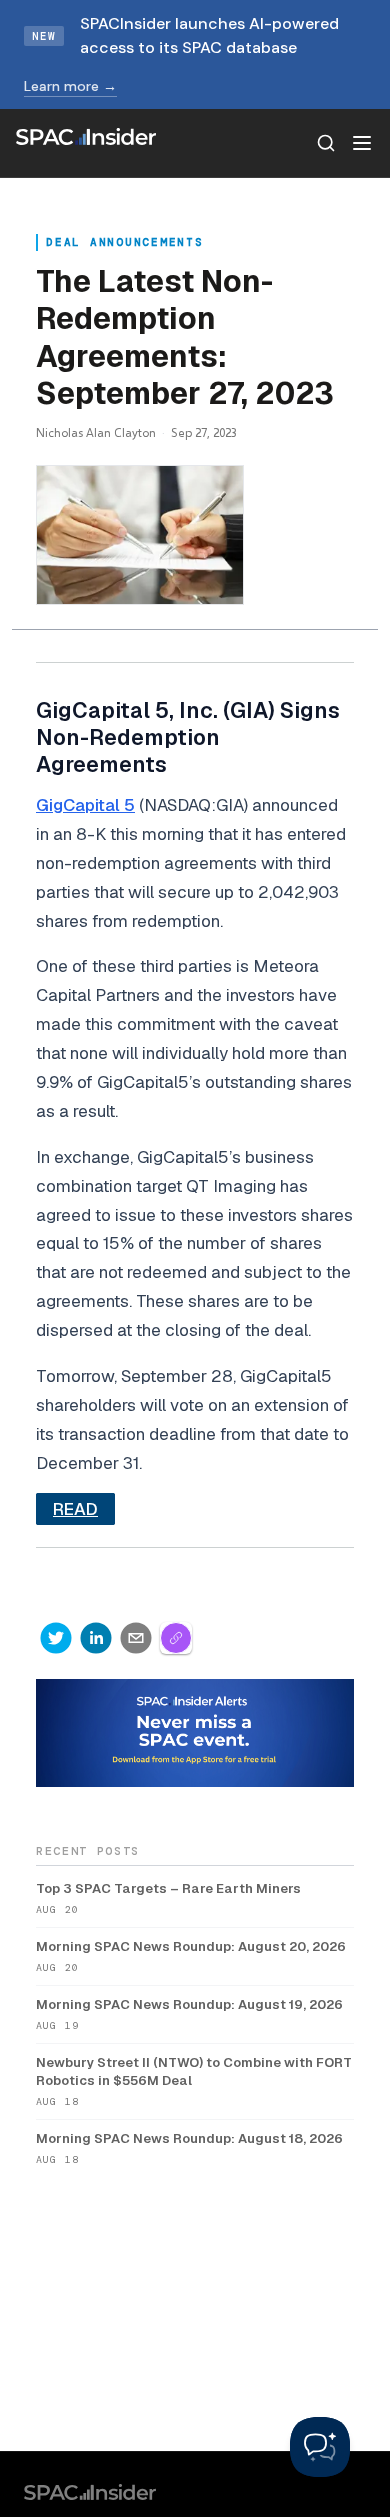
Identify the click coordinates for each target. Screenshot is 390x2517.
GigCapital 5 (85, 805)
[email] (136, 1638)
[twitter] (56, 1638)
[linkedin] (96, 1638)
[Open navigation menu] (362, 143)
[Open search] (326, 143)
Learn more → (70, 86)
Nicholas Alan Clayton (96, 432)
